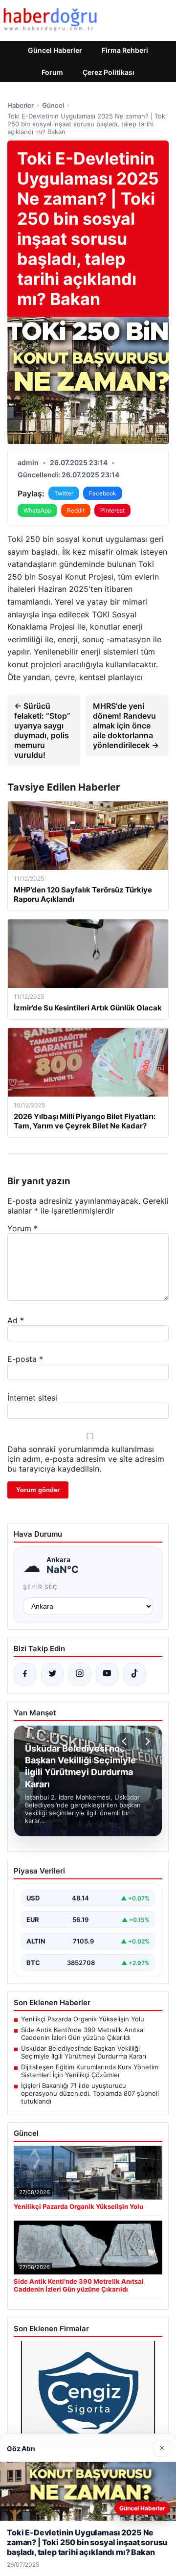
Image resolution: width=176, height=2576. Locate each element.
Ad (16, 1320)
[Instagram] (80, 1674)
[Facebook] (25, 1674)
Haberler (21, 105)
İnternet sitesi (32, 1398)
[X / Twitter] (52, 1674)
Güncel (53, 105)
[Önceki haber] (126, 1741)
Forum (52, 72)
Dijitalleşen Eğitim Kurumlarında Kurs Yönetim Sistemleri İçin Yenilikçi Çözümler (90, 2071)
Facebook (103, 493)
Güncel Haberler (55, 50)
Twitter (64, 493)
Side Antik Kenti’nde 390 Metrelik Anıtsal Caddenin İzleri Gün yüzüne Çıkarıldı (83, 2034)
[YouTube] (107, 1674)
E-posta (25, 1359)
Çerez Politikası (109, 72)
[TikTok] (134, 1674)
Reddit (76, 510)
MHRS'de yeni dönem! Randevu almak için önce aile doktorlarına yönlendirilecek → (126, 726)
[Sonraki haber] (146, 1741)
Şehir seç (40, 1587)
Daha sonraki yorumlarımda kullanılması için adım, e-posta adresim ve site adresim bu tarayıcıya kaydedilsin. (86, 1459)
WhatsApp (37, 510)
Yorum (22, 1228)
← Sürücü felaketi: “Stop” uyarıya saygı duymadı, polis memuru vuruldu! (42, 730)
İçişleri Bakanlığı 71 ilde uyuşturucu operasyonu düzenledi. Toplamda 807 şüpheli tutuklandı (90, 2093)
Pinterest (112, 510)
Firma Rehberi (125, 50)
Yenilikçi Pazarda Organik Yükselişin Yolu (83, 2019)
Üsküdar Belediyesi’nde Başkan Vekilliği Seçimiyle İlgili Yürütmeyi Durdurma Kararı (84, 2052)
